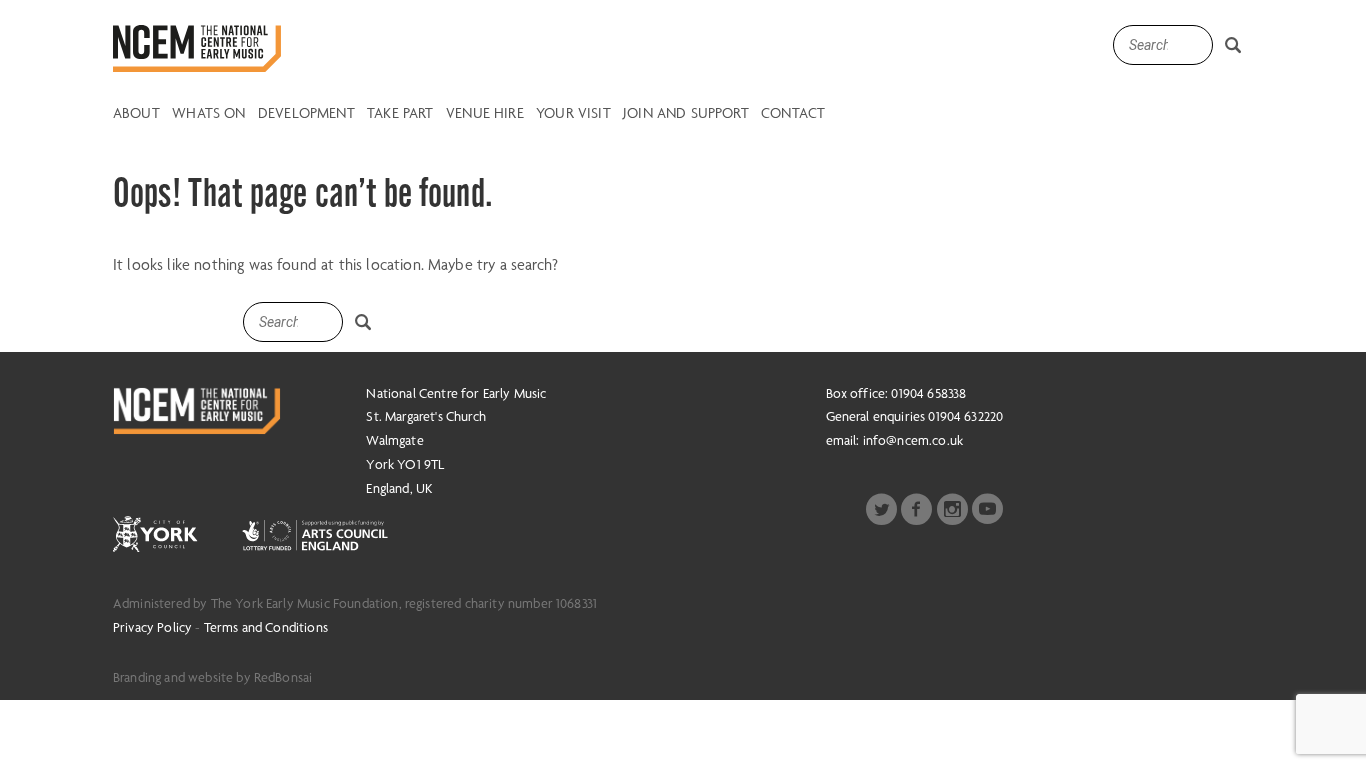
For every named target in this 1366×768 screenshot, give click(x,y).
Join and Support (686, 114)
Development (306, 114)
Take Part (400, 114)
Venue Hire (485, 114)
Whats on (208, 114)
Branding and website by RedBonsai (212, 677)
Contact (793, 114)
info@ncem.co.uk (913, 440)
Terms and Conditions (266, 627)
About (136, 114)
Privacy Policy (152, 627)
